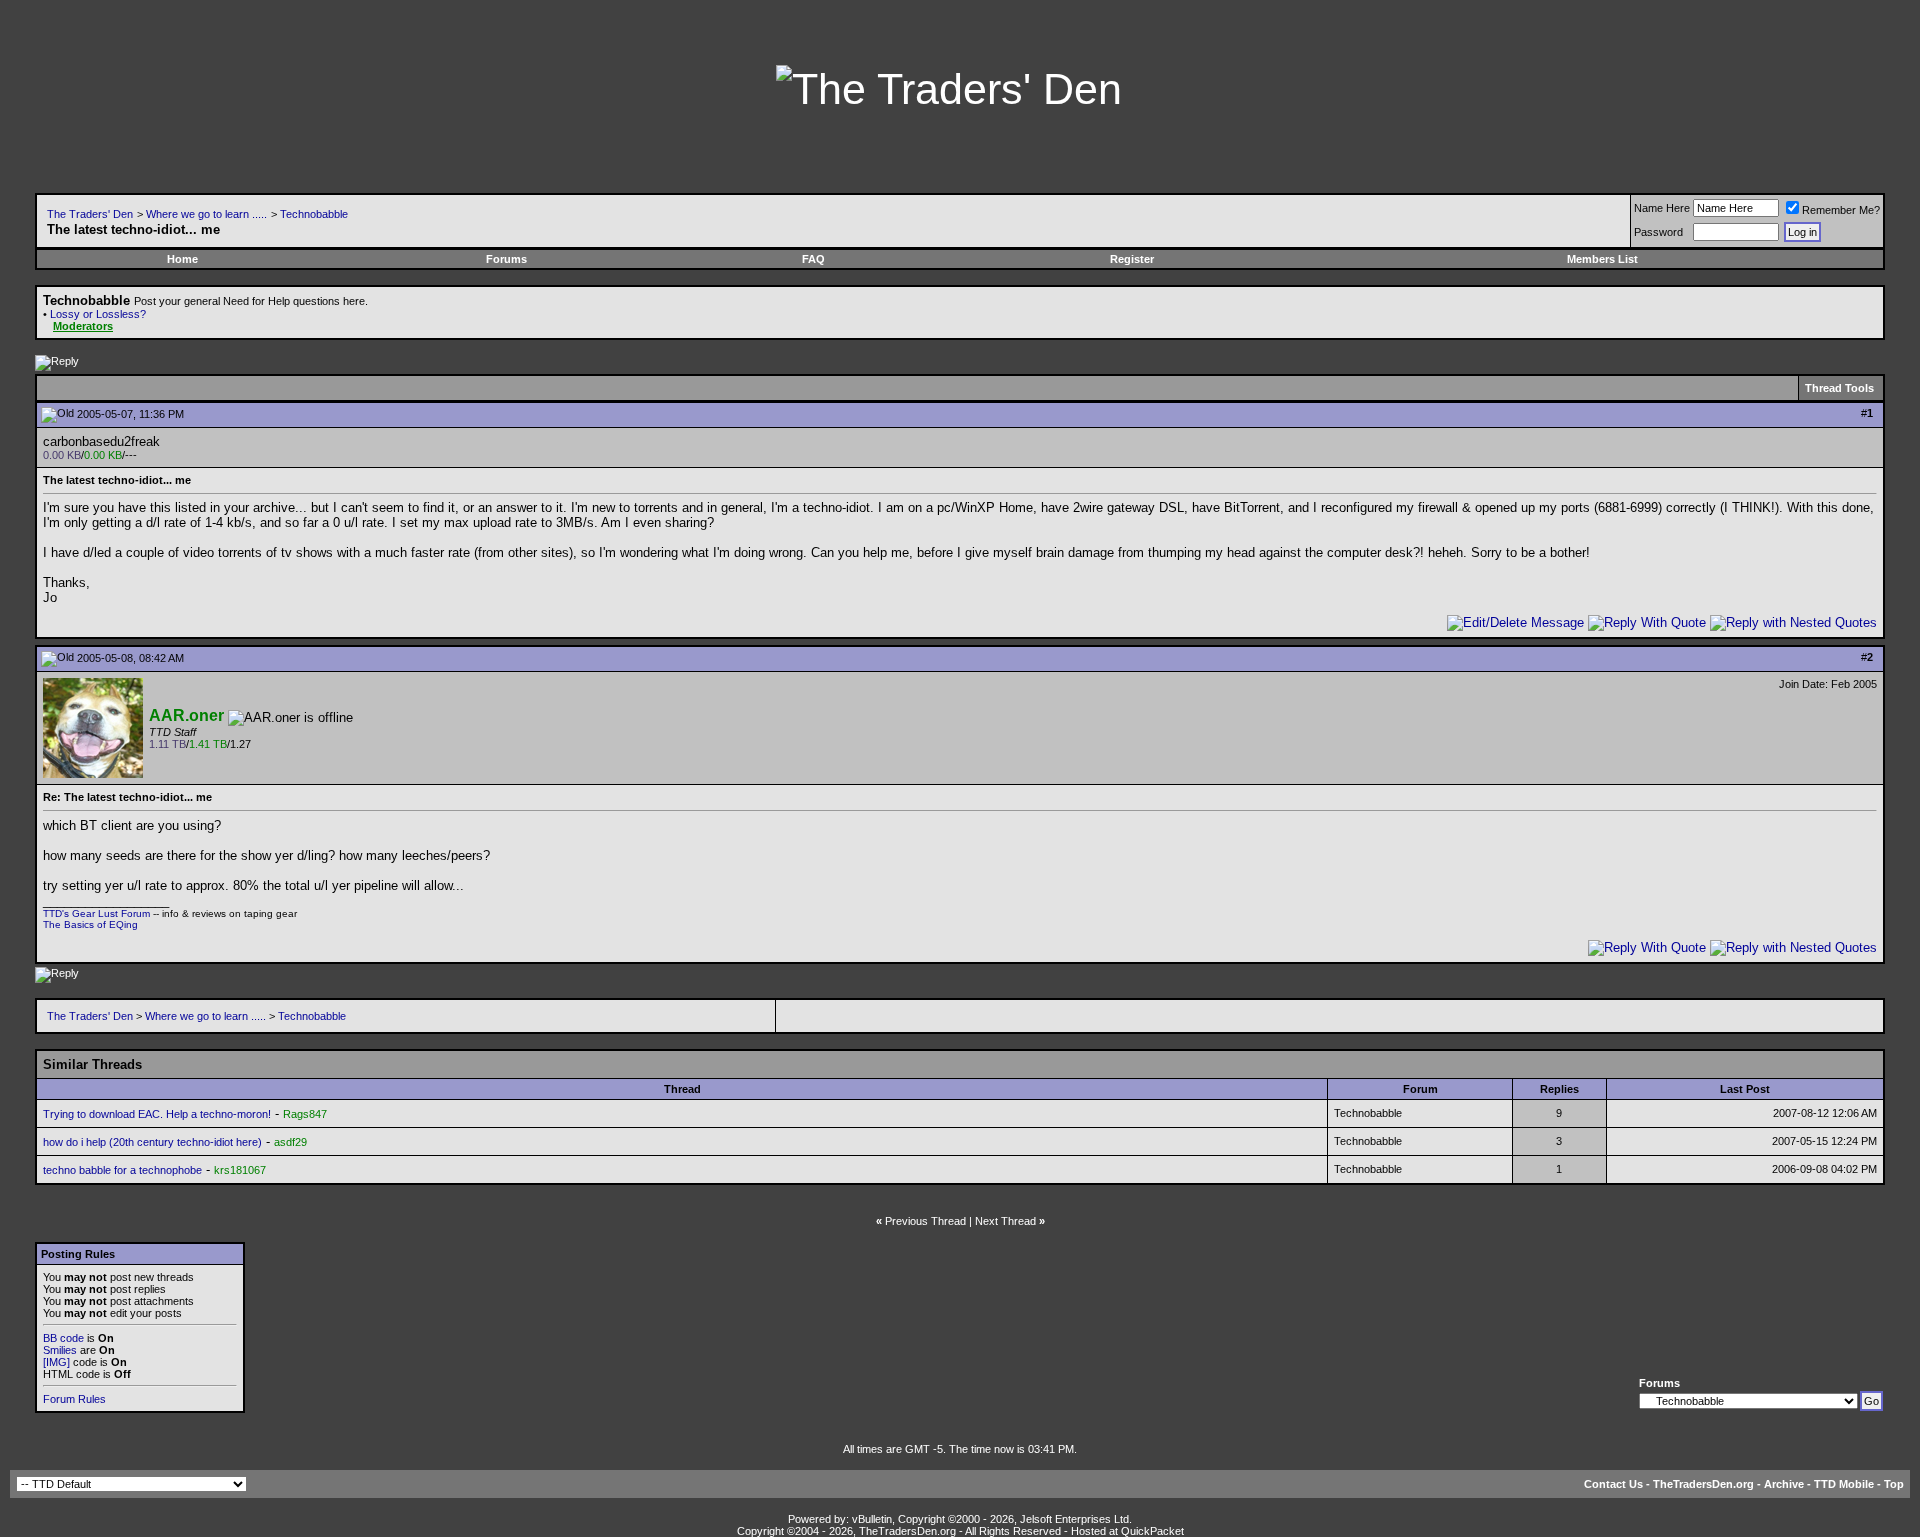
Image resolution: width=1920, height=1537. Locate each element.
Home (182, 259)
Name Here (1662, 208)
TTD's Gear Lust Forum (96, 913)
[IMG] (56, 1362)
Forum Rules (74, 1399)
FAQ (813, 259)
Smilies (60, 1350)
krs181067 (240, 1170)
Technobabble (314, 214)
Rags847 (305, 1114)
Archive (1784, 1484)
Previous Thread (925, 1221)
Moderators (83, 326)
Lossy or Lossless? (98, 314)
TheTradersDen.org (1703, 1484)
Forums (506, 259)
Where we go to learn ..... (206, 214)
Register (1132, 259)
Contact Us (1613, 1484)
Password (1658, 232)
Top (1894, 1484)
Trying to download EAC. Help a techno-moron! (157, 1114)
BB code (63, 1338)
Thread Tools (1839, 388)
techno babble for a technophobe (122, 1170)
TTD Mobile (1844, 1484)
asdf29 (290, 1142)
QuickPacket (1152, 1531)
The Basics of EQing (90, 924)
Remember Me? (1841, 210)
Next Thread (1005, 1221)
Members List (1602, 259)
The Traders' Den (90, 214)
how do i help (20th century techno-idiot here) (152, 1142)
